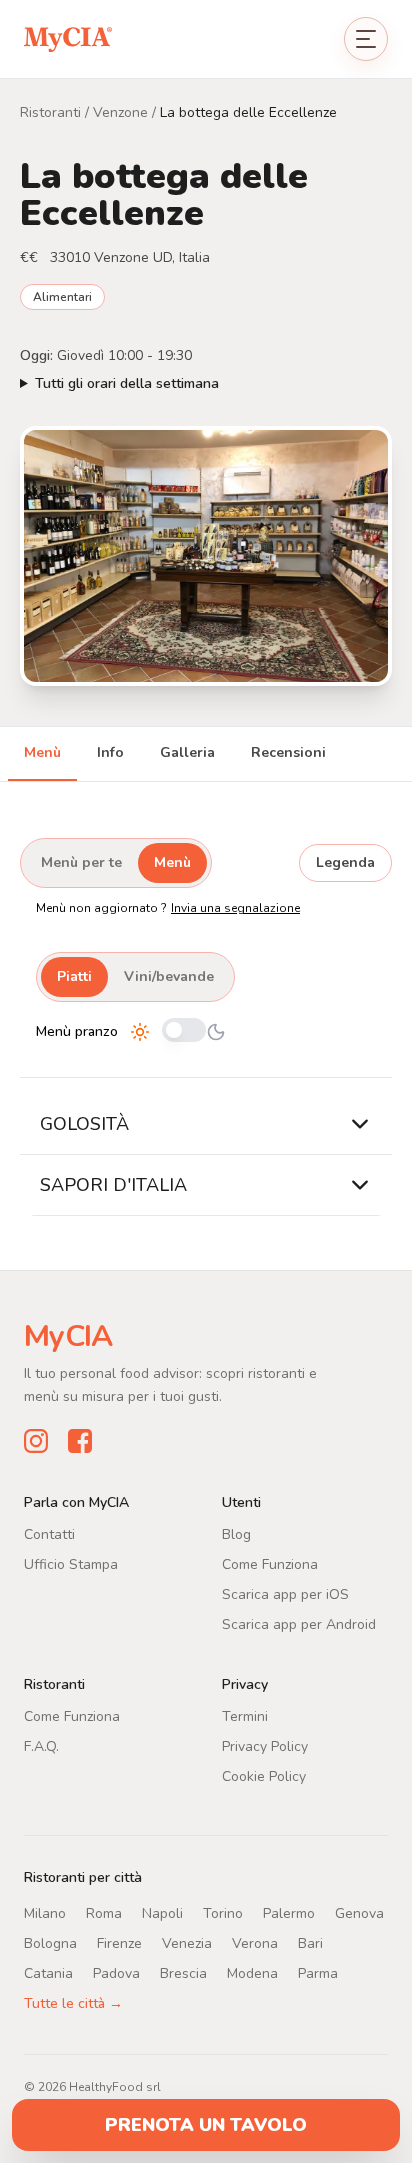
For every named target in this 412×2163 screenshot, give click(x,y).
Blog (236, 1534)
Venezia (187, 1943)
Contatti (49, 1534)
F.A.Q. (41, 1746)
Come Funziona (270, 1564)
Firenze (119, 1943)
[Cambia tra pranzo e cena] (184, 1031)
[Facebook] (80, 1441)
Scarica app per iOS (285, 1594)
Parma (318, 1973)
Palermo (289, 1913)
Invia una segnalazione (235, 908)
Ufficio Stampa (71, 1564)
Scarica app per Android (299, 1624)
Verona (255, 1943)
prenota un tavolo (206, 2125)
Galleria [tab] (187, 752)
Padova (116, 1973)
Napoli (162, 1913)
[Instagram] (36, 1441)
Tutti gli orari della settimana (127, 383)
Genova (359, 1913)
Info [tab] (110, 752)
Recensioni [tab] (288, 752)
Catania (48, 1973)
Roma (104, 1913)
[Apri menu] (366, 39)
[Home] (68, 38)
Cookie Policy (264, 1776)
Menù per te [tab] (81, 862)
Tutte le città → (73, 2003)
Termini (245, 1716)
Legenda (345, 862)
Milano (45, 1913)
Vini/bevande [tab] (169, 976)
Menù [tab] (42, 752)
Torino (223, 1913)
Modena (252, 1973)
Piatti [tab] (74, 976)
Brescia (183, 1973)
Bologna (50, 1943)
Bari (310, 1943)
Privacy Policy (265, 1746)
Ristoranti (50, 112)
